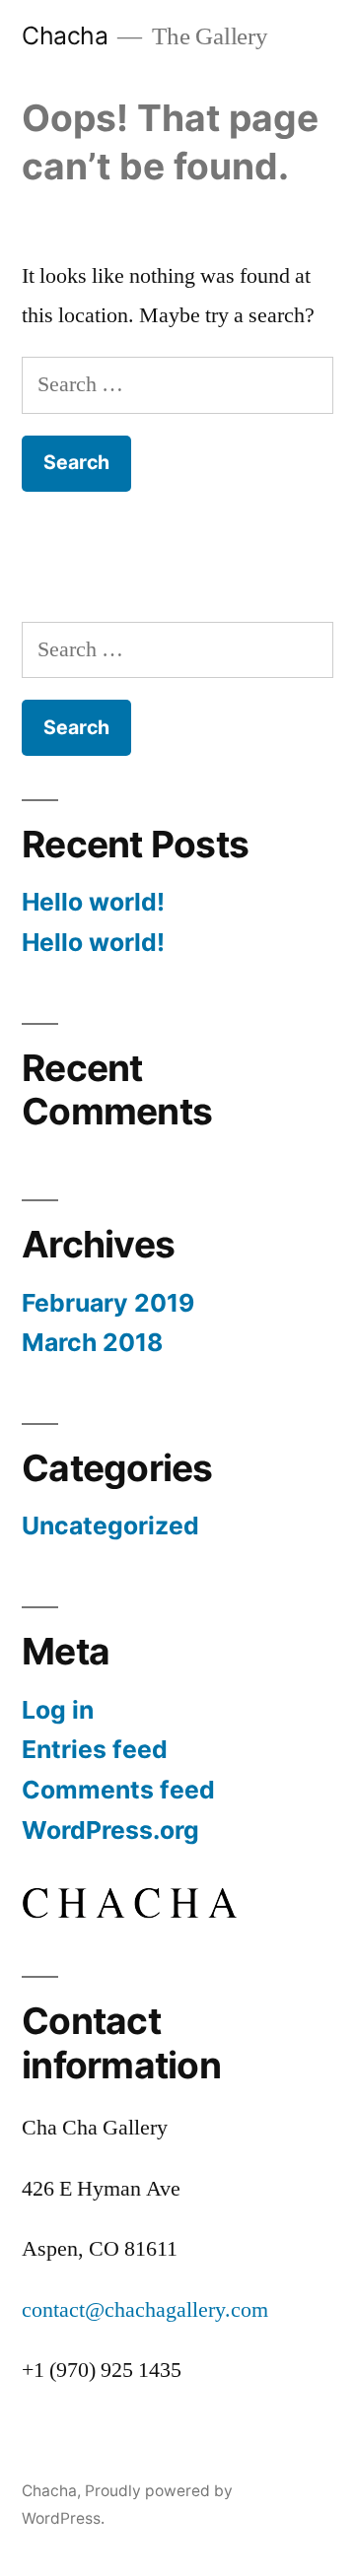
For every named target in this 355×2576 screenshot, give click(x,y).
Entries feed (95, 1749)
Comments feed (118, 1790)
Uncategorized (110, 1525)
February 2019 (108, 1303)
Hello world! (93, 902)
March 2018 (92, 1342)
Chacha (65, 35)
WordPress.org (110, 1830)
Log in (58, 1710)
